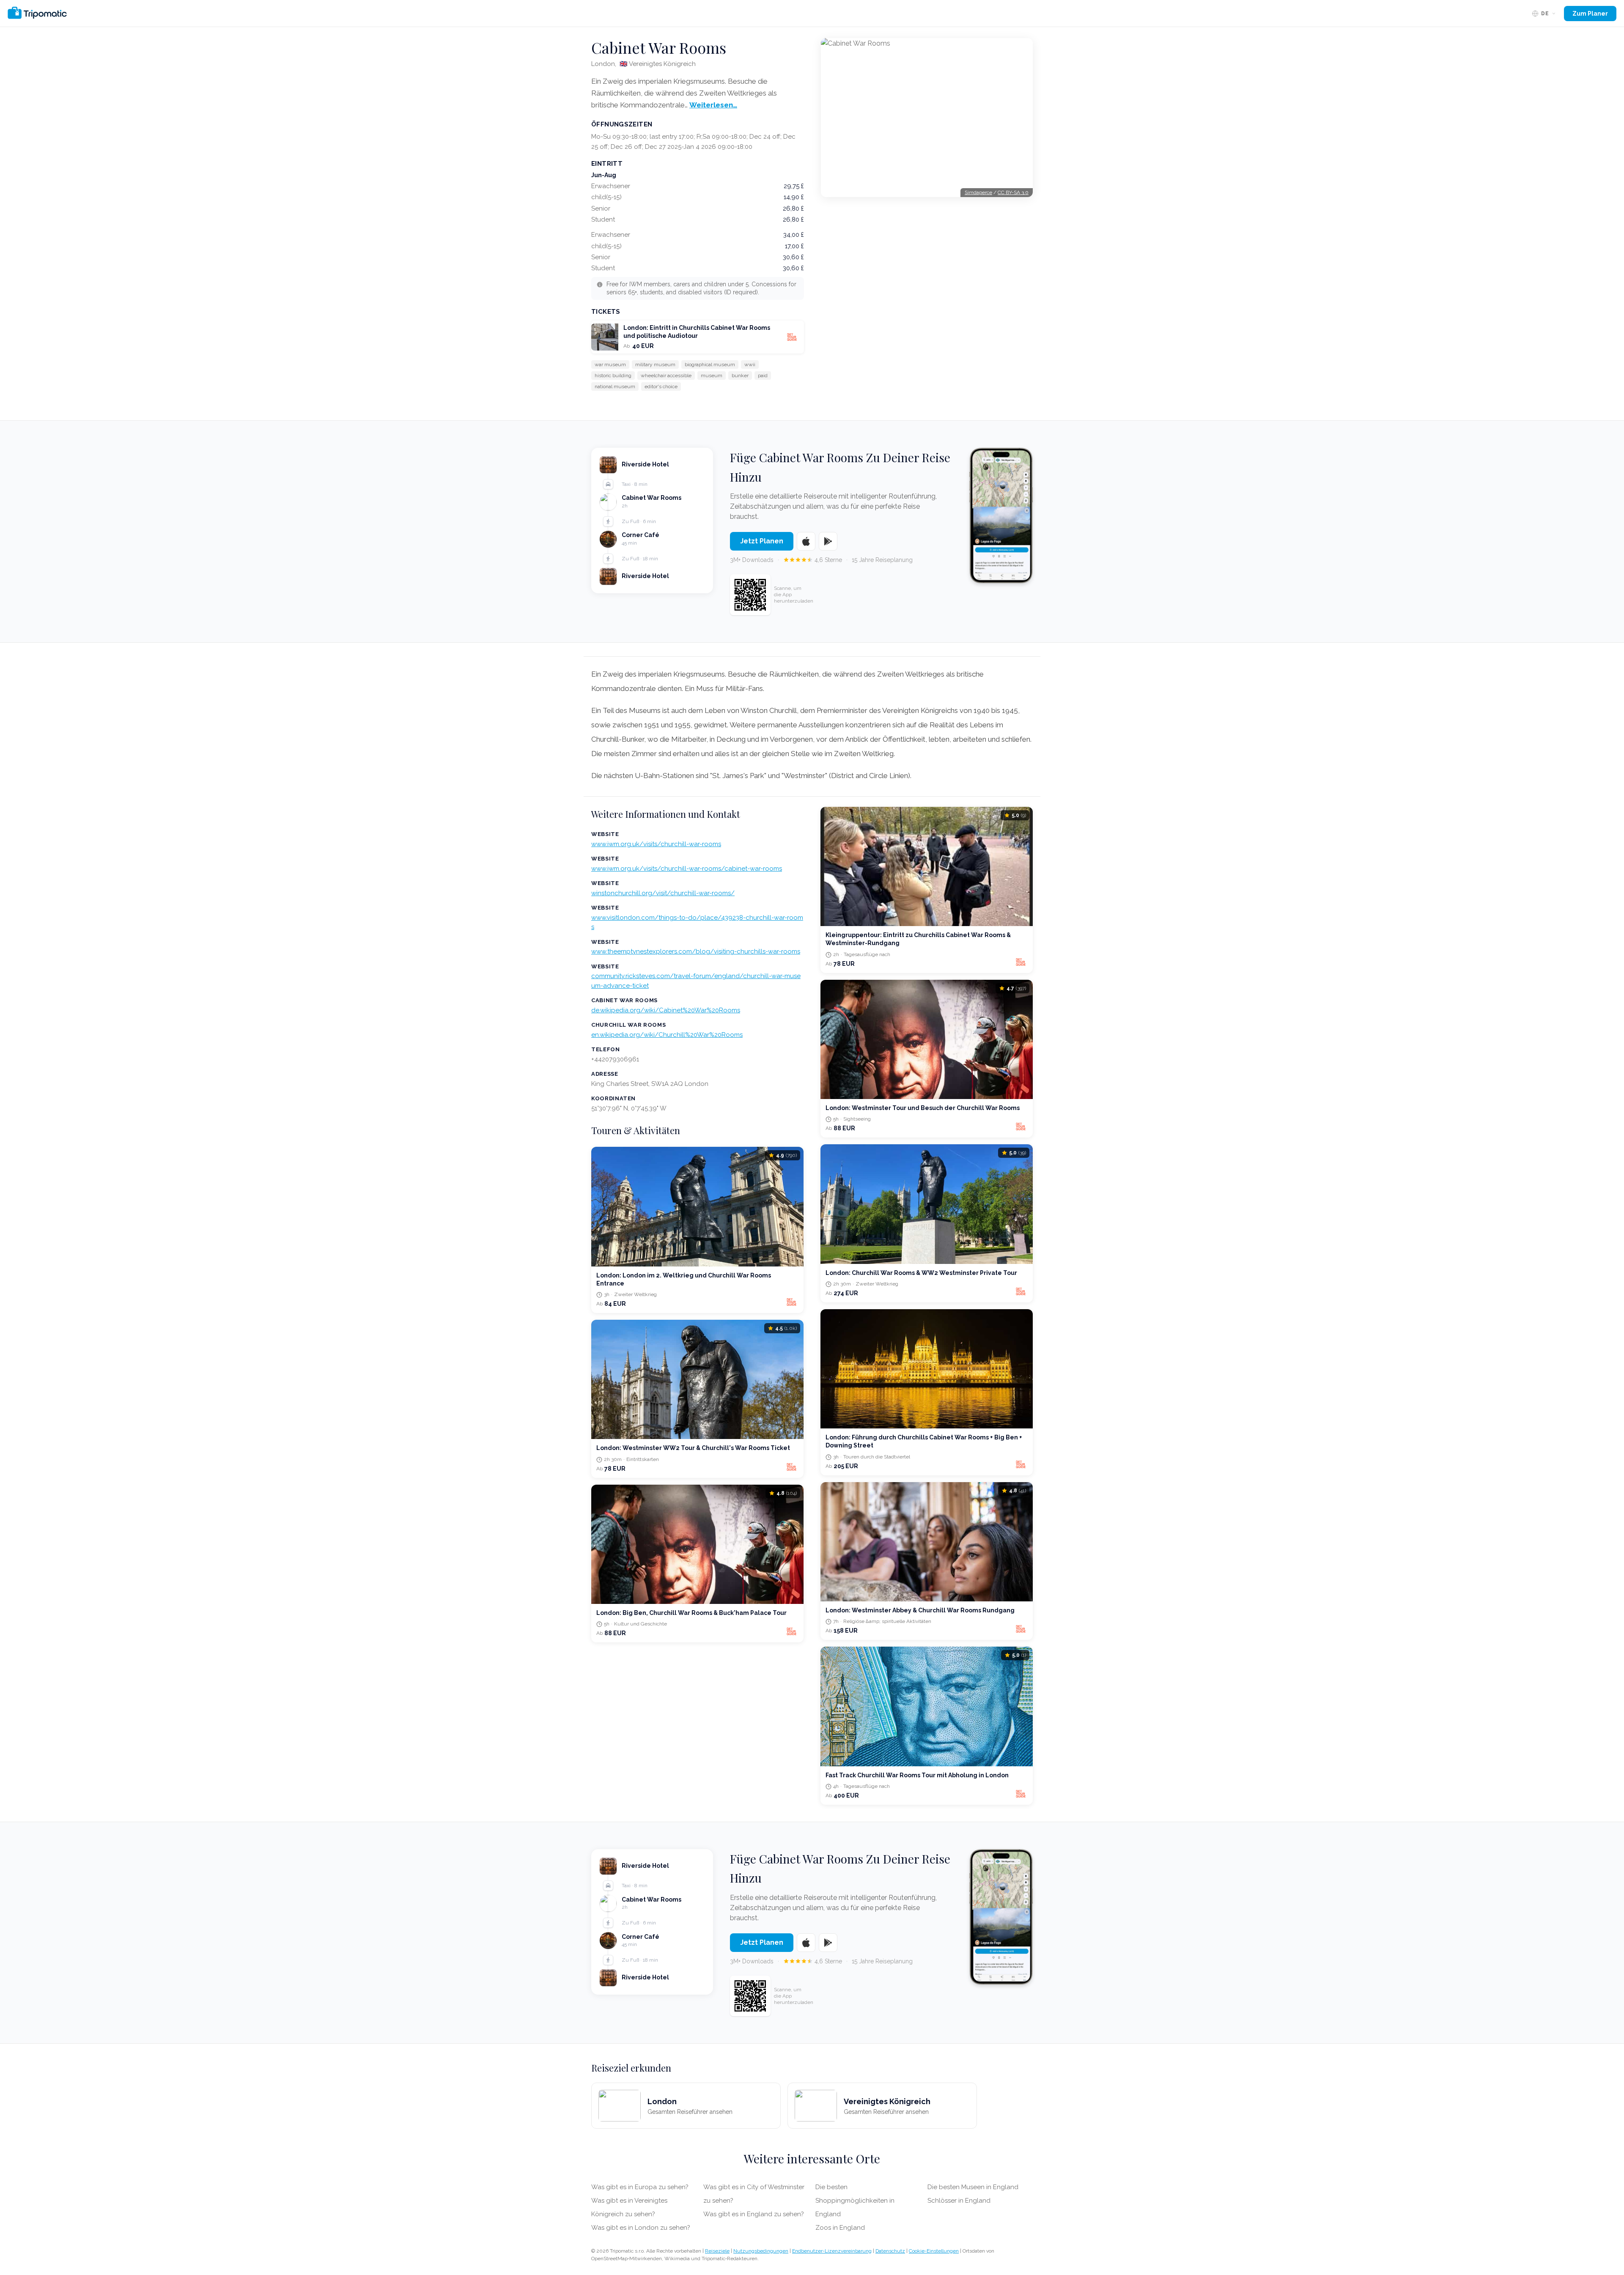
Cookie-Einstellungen (934, 2251)
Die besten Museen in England (973, 2187)
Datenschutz (890, 2251)
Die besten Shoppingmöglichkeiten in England (855, 2201)
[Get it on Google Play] (828, 541)
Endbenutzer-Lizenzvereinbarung (832, 2251)
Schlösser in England (959, 2201)
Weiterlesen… (713, 105)
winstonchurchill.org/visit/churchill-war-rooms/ (663, 893)
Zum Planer (1590, 14)
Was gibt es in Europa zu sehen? (640, 2187)
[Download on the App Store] (806, 541)
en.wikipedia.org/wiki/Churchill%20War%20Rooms (667, 1035)
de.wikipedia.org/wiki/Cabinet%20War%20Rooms (666, 1010)
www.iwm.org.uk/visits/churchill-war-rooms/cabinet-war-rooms (687, 869)
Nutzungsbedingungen (761, 2251)
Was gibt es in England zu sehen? (754, 2214)
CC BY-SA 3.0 (1013, 192)
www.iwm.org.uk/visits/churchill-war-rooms (656, 844)
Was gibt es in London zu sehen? (641, 2228)
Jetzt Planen (762, 541)
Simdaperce (978, 192)
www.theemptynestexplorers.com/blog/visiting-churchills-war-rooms (696, 951)
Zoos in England (840, 2228)
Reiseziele (717, 2251)
